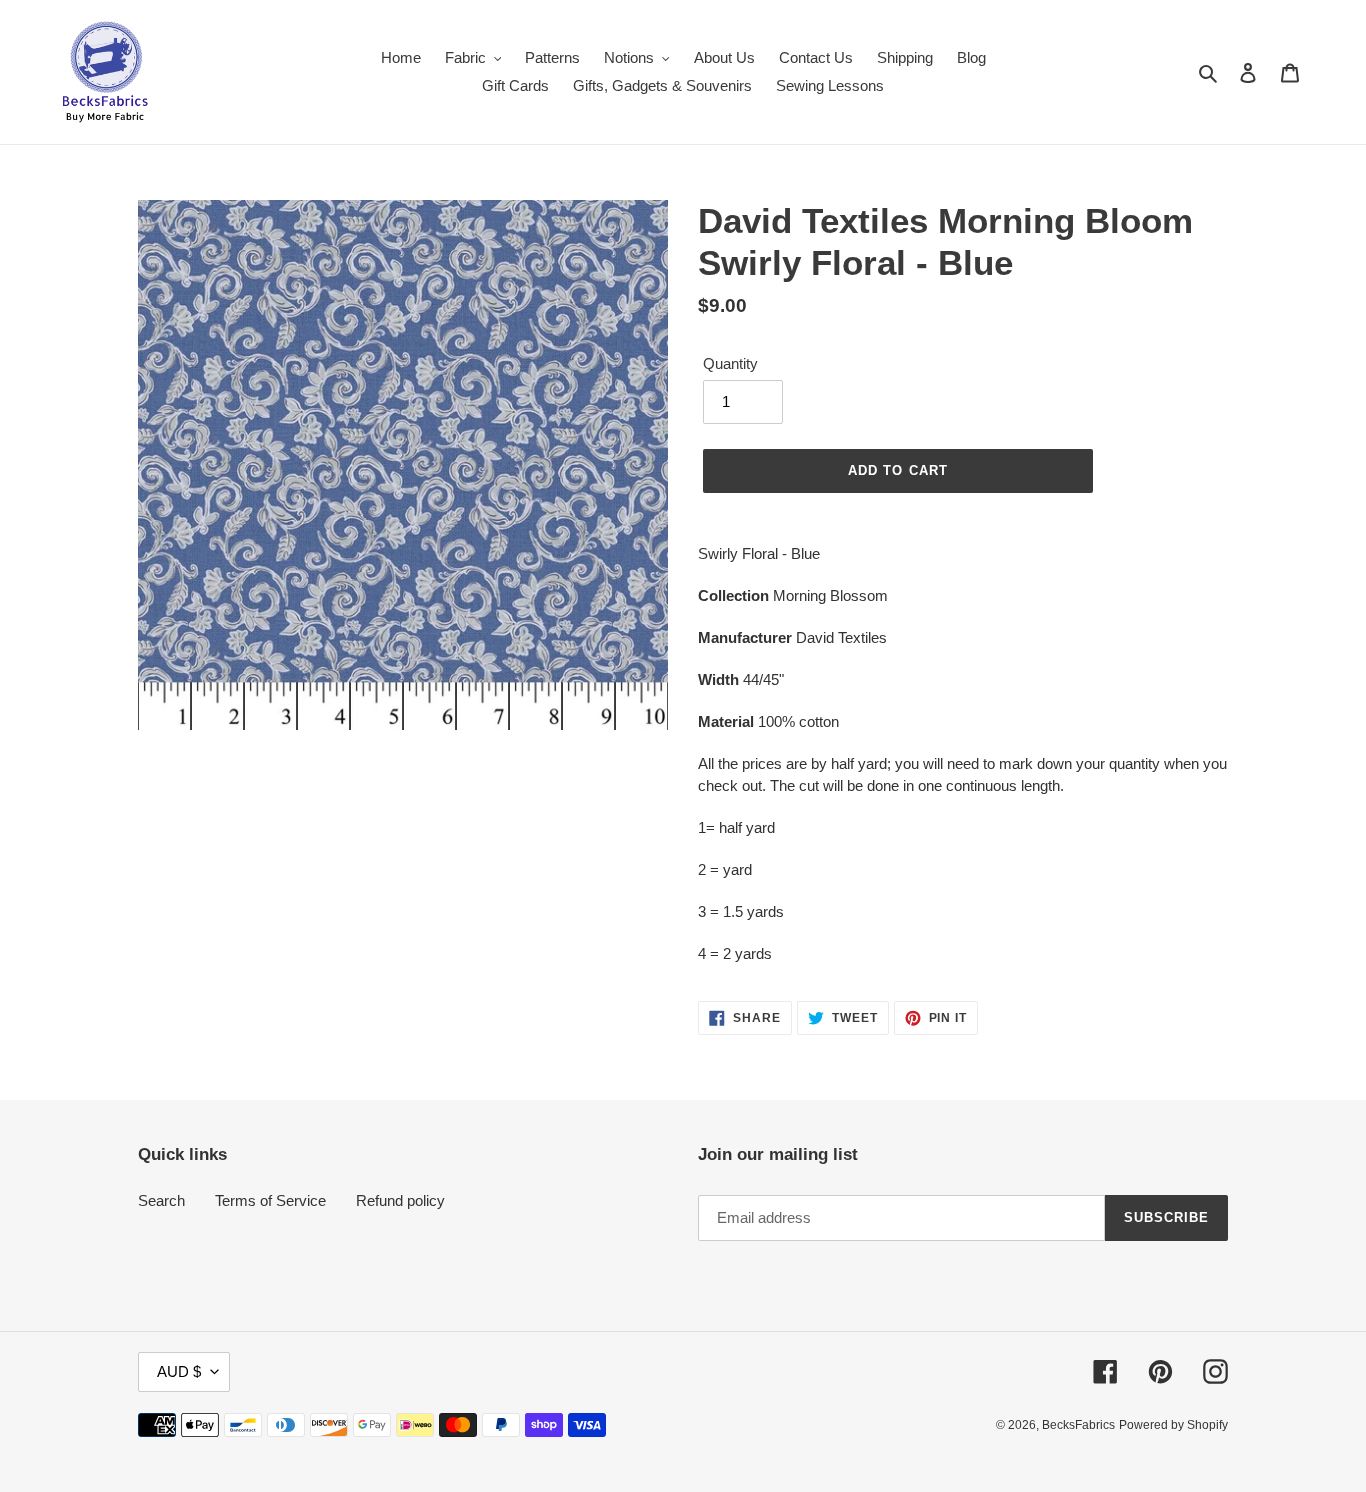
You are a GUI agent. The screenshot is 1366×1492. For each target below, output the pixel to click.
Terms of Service (270, 1200)
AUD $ (179, 1371)
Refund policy (400, 1200)
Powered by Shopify (1173, 1425)
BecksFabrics (1078, 1425)
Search (161, 1200)
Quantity (730, 363)
